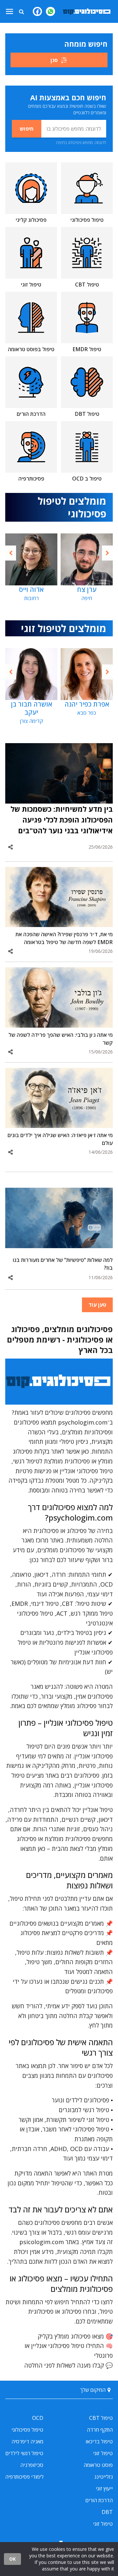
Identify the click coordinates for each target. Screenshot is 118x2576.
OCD (38, 2418)
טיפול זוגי (103, 2453)
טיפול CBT (101, 2418)
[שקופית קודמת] (11, 553)
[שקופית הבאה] (107, 553)
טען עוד (97, 1305)
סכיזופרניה (32, 2465)
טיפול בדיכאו (99, 2441)
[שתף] (10, 847)
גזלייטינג (104, 2477)
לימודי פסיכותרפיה (24, 2477)
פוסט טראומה (98, 2465)
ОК (12, 2559)
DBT (107, 2512)
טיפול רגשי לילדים (24, 2453)
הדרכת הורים (99, 2500)
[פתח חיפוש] (21, 11)
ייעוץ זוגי (104, 2488)
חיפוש (27, 129)
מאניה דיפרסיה (27, 2441)
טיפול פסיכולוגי (27, 2430)
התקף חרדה (100, 2430)
